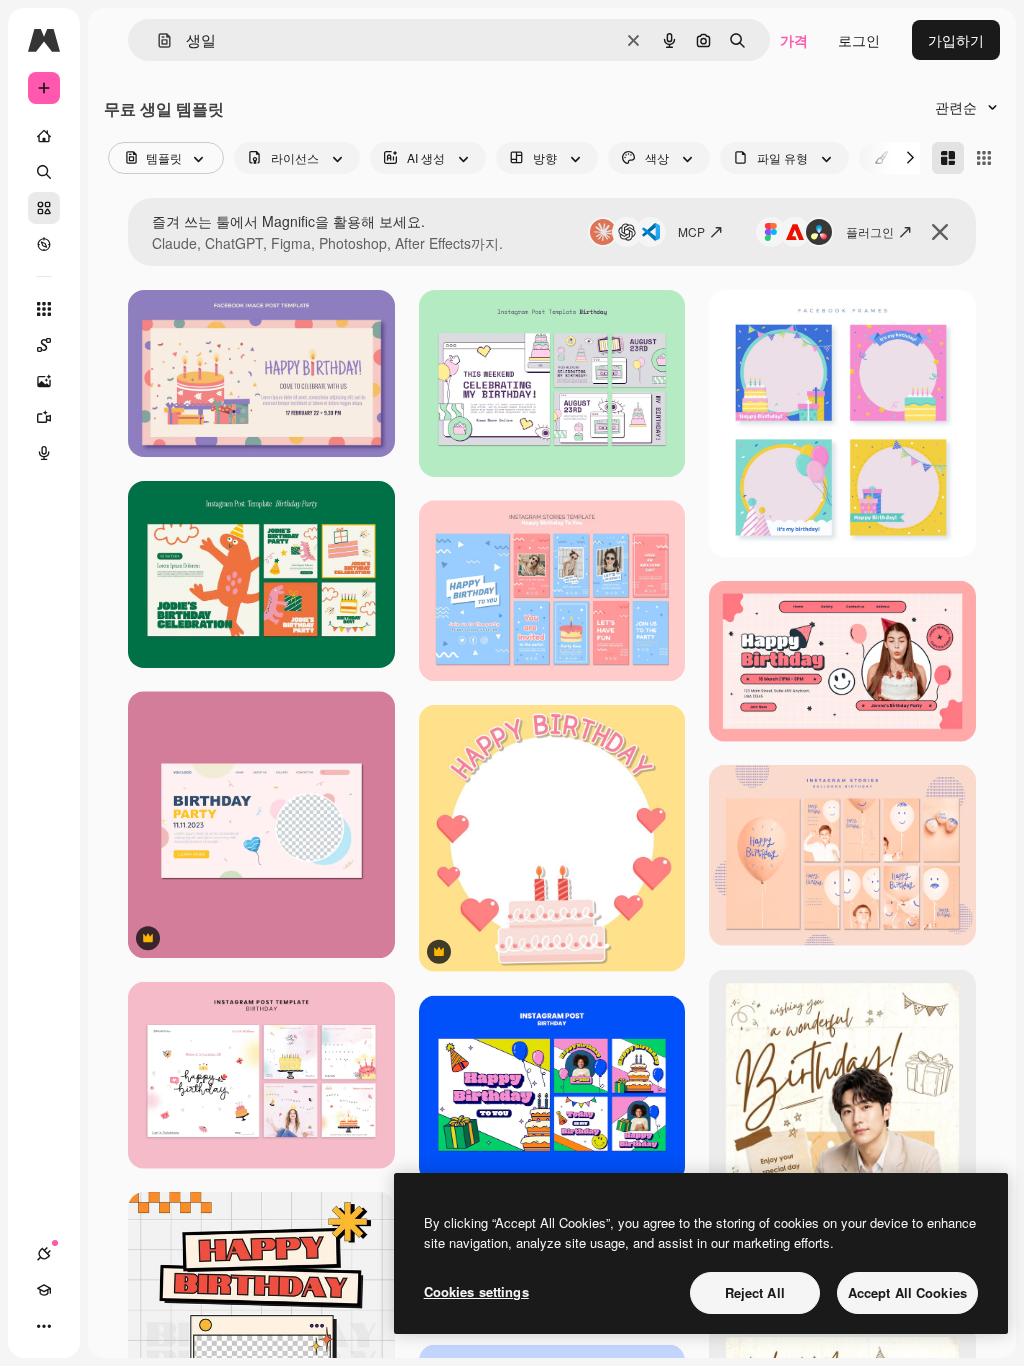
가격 (794, 40)
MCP (691, 231)
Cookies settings (476, 1291)
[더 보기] (44, 1326)
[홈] (44, 136)
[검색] (44, 172)
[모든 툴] (44, 309)
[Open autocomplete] (156, 40)
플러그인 (870, 231)
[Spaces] (44, 345)
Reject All (755, 1292)
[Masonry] (948, 158)
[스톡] (44, 208)
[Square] (984, 158)
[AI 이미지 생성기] (44, 381)
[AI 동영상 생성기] (44, 417)
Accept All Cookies (907, 1292)
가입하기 (956, 40)
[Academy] (44, 1290)
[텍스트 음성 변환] (44, 453)
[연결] (44, 1254)
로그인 (859, 40)
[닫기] (940, 232)
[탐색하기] (44, 244)
